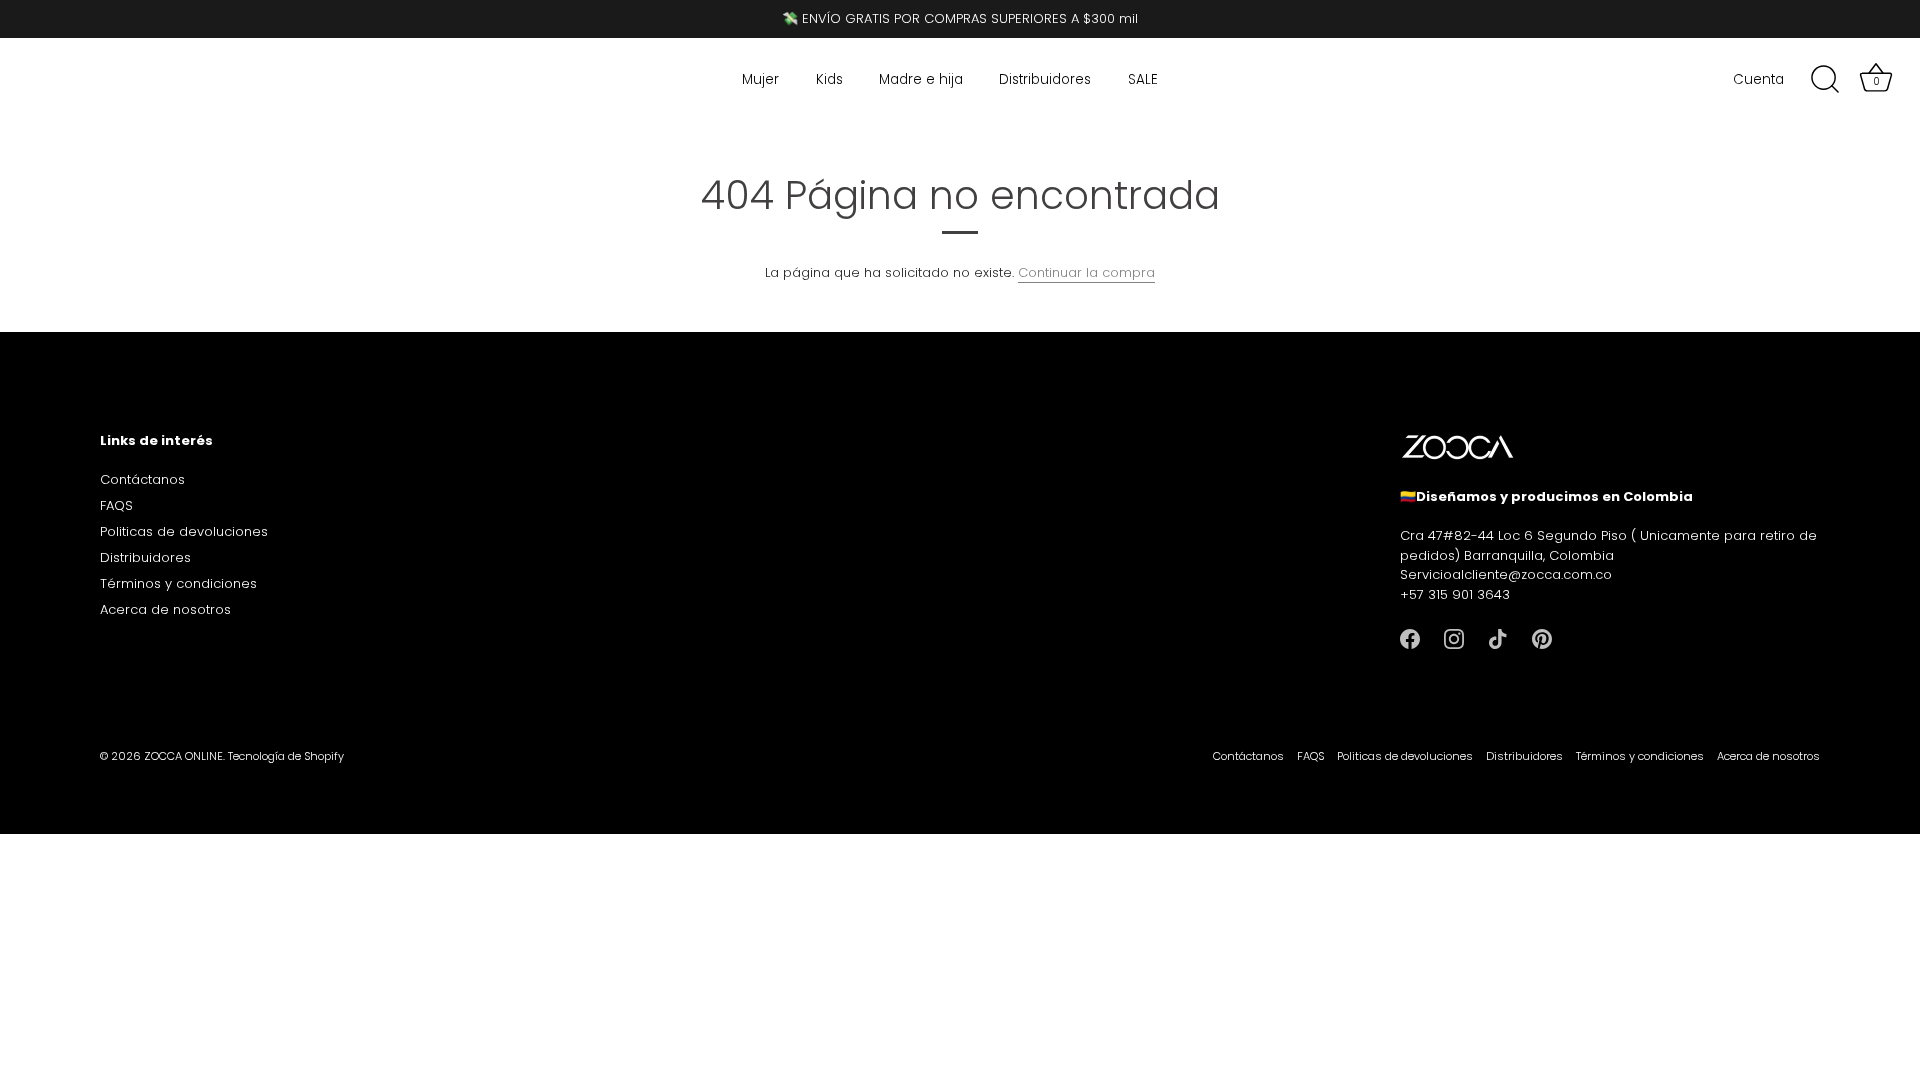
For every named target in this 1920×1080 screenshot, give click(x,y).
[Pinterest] (1542, 637)
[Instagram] (1454, 637)
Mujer (760, 79)
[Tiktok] (1498, 637)
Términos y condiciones (178, 583)
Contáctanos (142, 479)
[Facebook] (1410, 637)
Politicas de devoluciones (184, 531)
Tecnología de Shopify (286, 756)
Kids (829, 79)
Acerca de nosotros (165, 609)
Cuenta (1758, 79)
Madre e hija (921, 79)
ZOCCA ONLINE (183, 756)
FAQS (116, 505)
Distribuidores (1045, 79)
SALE (1143, 79)
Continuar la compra (1086, 272)
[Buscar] (1825, 80)
